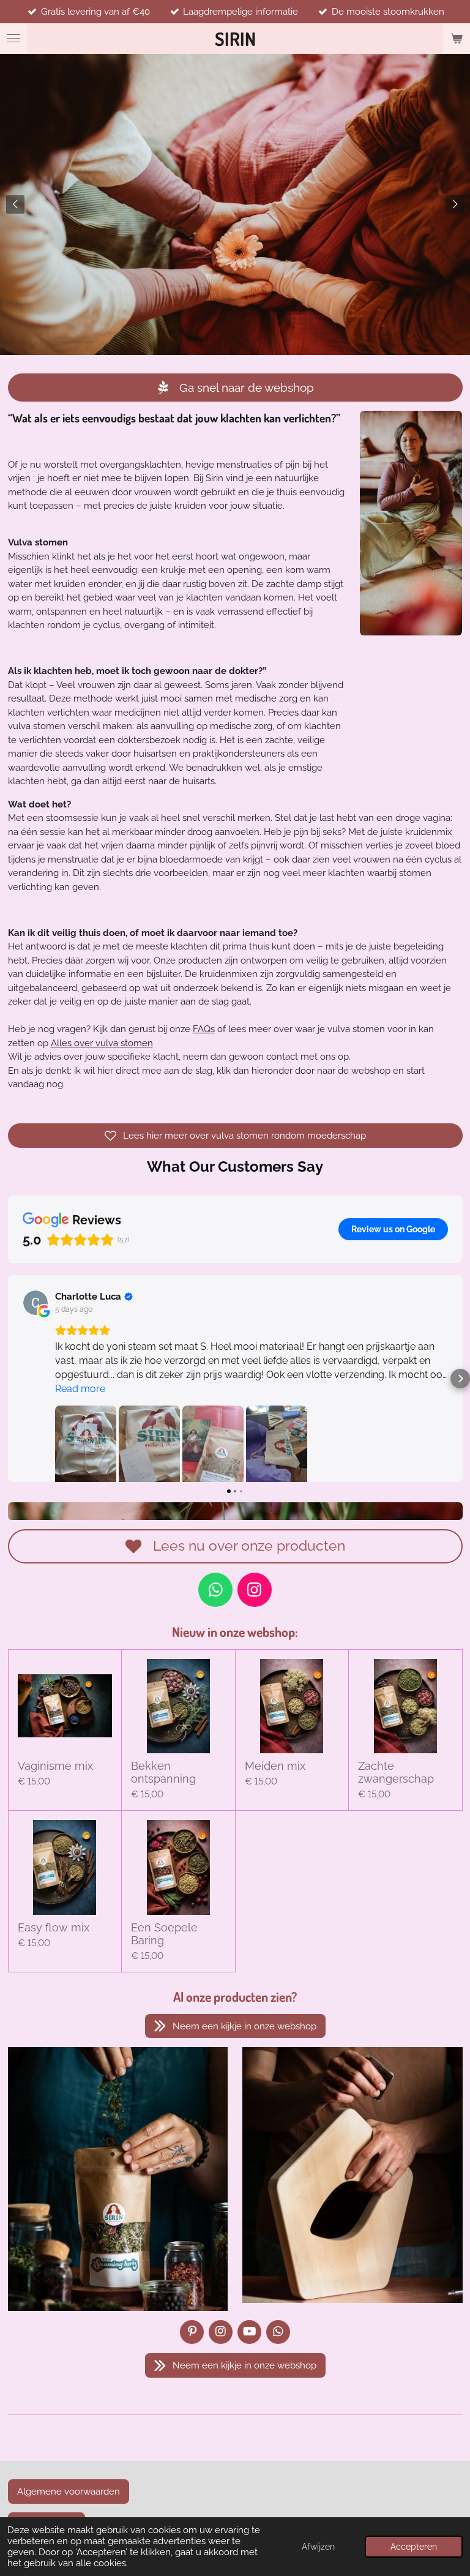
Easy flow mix (54, 1927)
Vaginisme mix (55, 1766)
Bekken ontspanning (163, 1772)
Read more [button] (80, 1389)
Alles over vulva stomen (102, 1043)
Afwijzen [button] (318, 2547)
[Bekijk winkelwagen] (457, 39)
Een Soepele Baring (164, 1934)
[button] (10, 1379)
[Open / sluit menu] (13, 39)
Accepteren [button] (414, 2547)
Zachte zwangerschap (396, 1772)
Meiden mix (275, 1766)
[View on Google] (35, 1303)
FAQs (204, 1029)
